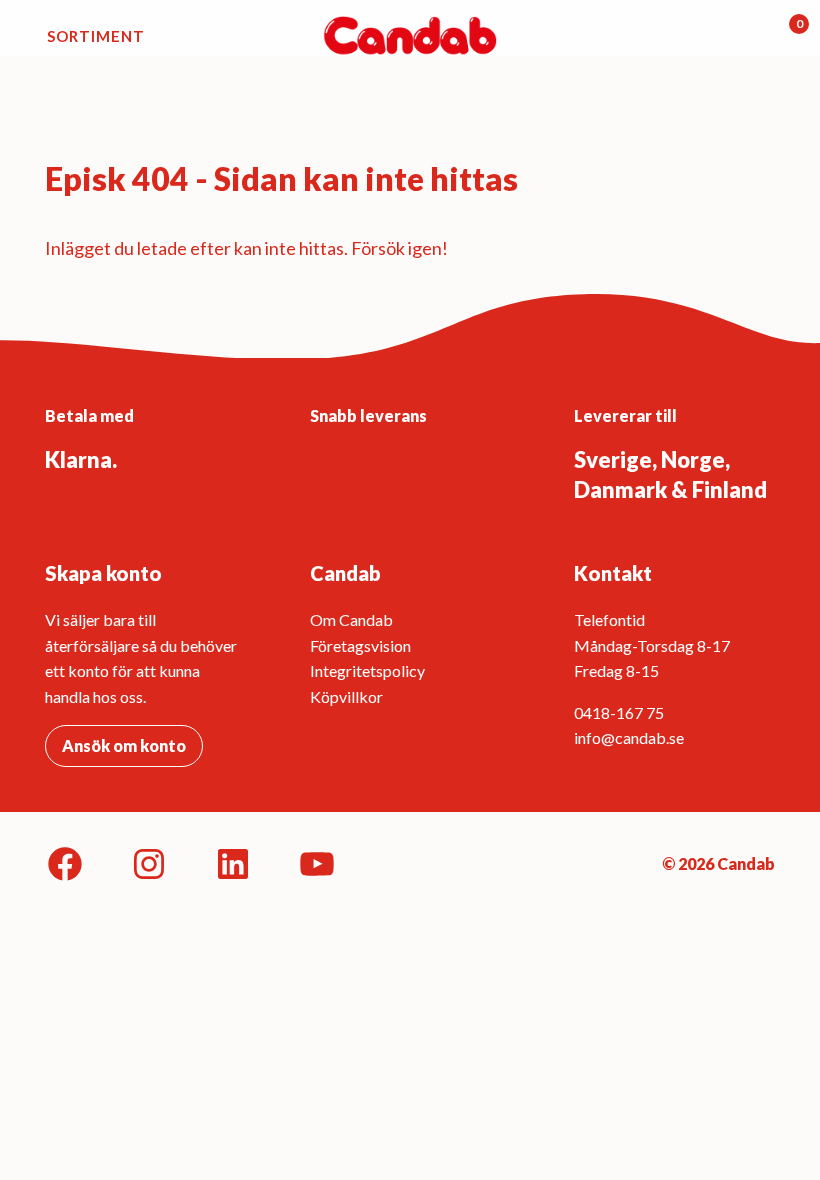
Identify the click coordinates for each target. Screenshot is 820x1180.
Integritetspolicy (367, 670)
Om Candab (351, 619)
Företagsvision (360, 645)
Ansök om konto (124, 745)
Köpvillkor (346, 696)
